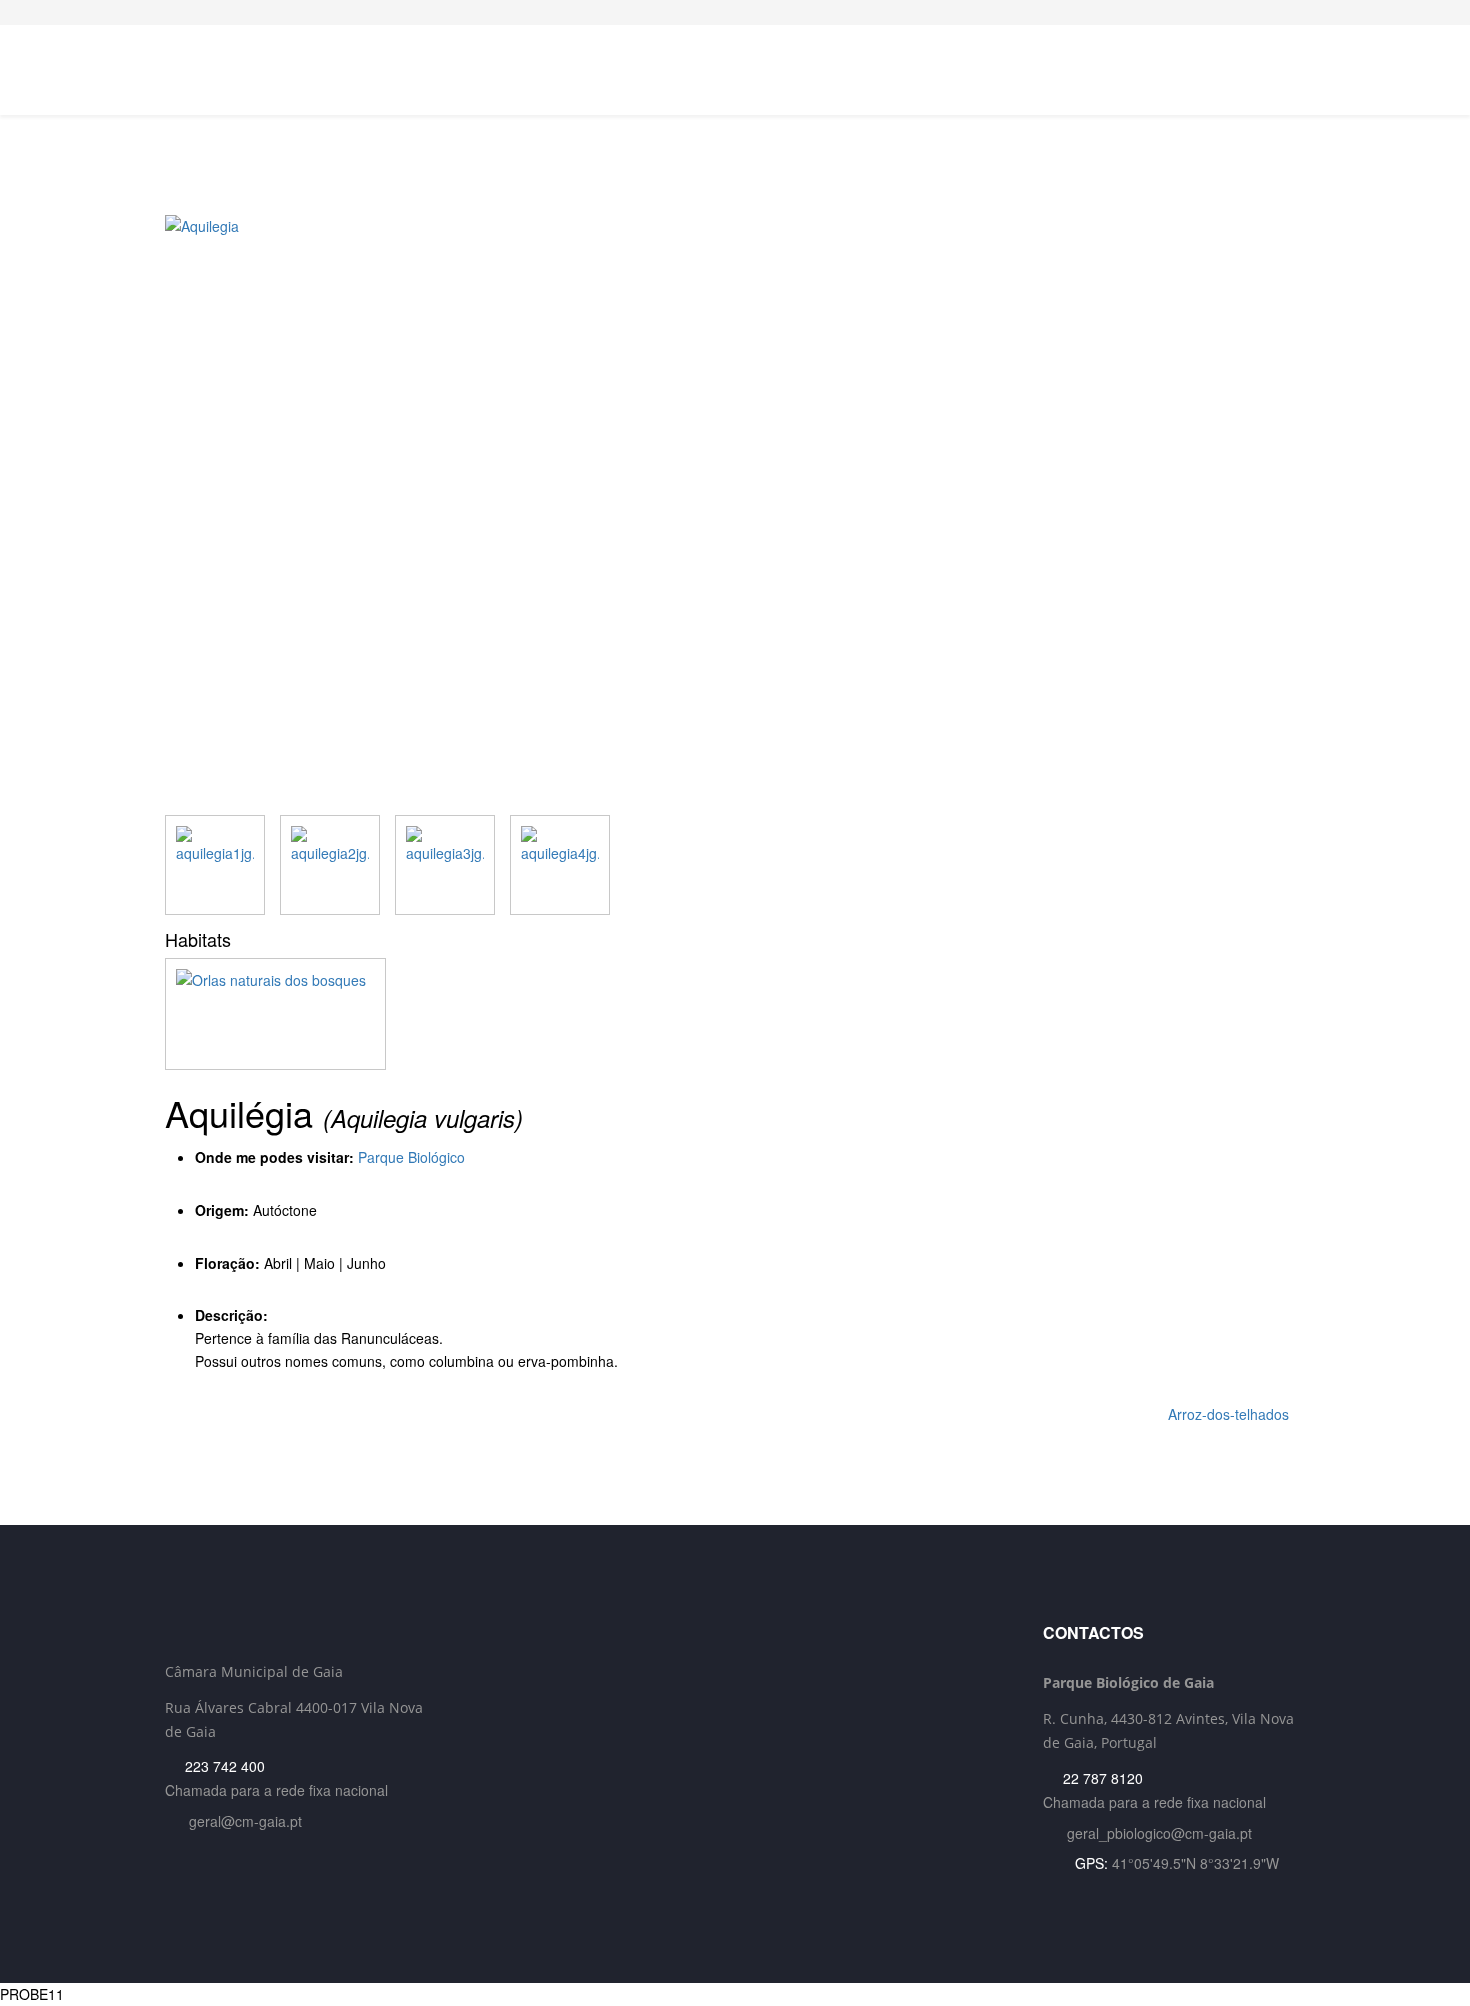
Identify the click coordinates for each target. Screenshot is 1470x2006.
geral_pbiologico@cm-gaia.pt (1159, 1833)
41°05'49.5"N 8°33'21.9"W (1195, 1863)
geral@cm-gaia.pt (245, 1821)
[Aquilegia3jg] (445, 865)
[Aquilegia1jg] (215, 865)
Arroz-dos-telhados (1230, 1414)
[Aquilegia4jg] (560, 865)
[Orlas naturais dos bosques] (735, 1014)
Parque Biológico (411, 1157)
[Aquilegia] (735, 515)
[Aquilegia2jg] (330, 865)
